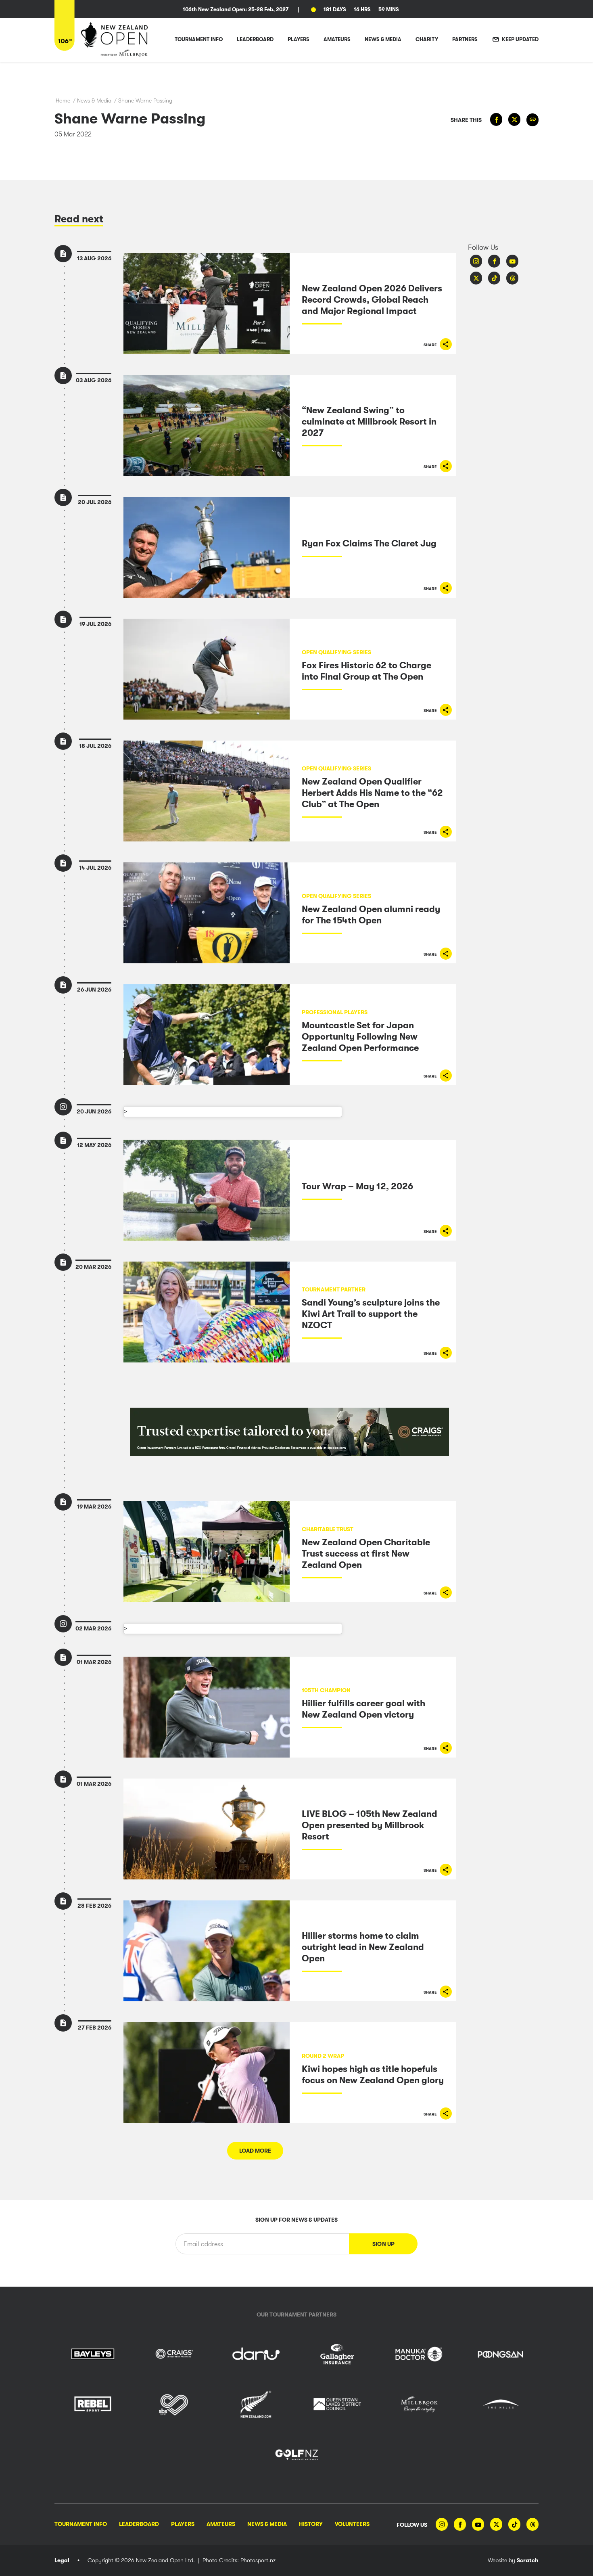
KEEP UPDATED (520, 39)
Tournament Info (81, 2524)
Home (63, 100)
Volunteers (352, 2524)
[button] (383, 2244)
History (311, 2524)
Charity (427, 39)
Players (183, 2524)
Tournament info (199, 39)
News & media (383, 39)
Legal (62, 2560)
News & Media (94, 100)
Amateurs (221, 2524)
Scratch (528, 2560)
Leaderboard (139, 2524)
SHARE (431, 345)
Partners (465, 39)
